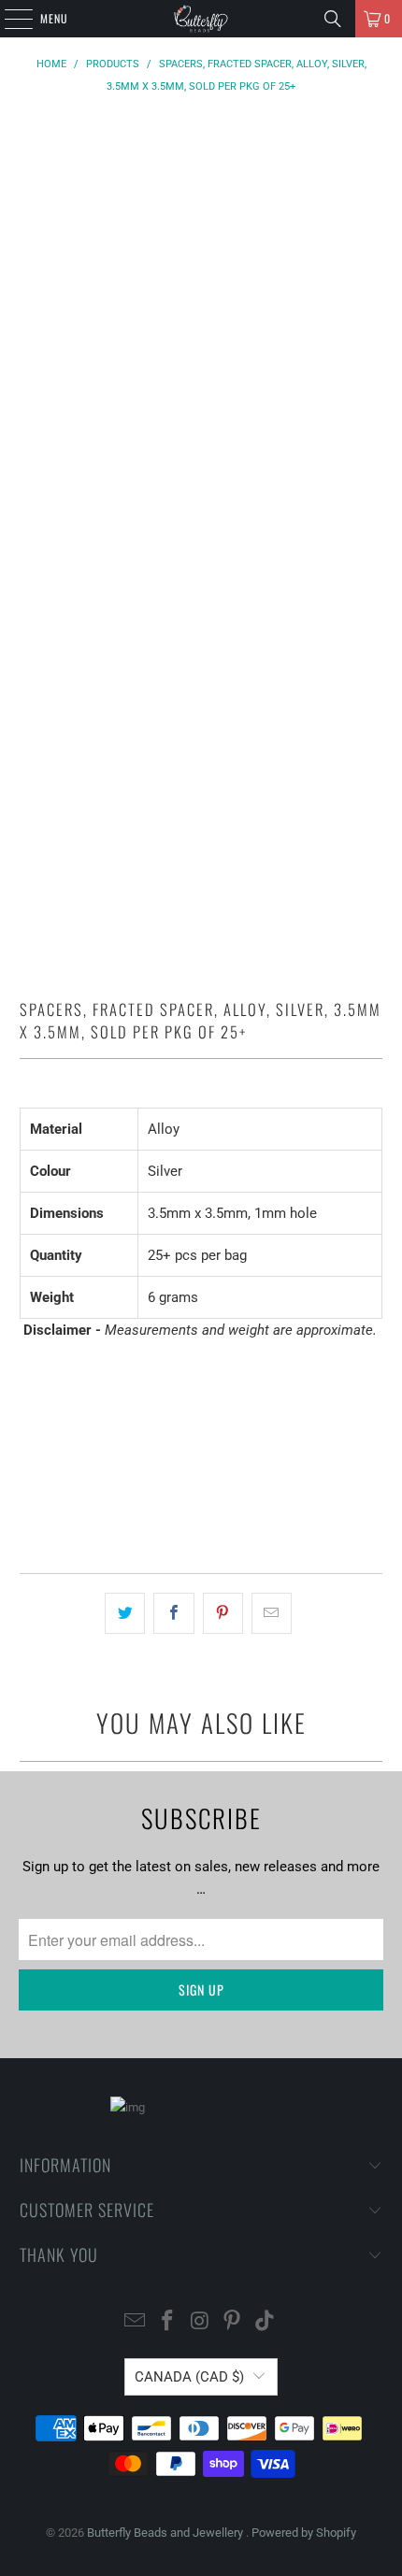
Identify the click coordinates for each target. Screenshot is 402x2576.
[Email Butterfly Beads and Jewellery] (136, 2322)
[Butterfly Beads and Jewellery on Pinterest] (233, 2322)
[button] (201, 1506)
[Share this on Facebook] (173, 1613)
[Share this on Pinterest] (223, 1613)
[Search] (333, 19)
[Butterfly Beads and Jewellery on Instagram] (200, 2322)
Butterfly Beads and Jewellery (166, 2533)
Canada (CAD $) (189, 2377)
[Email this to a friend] (272, 1613)
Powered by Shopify (304, 2533)
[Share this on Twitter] (125, 1613)
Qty (29, 1366)
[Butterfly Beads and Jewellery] (201, 19)
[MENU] (8, 19)
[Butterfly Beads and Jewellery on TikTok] (266, 2322)
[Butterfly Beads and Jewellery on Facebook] (167, 2322)
